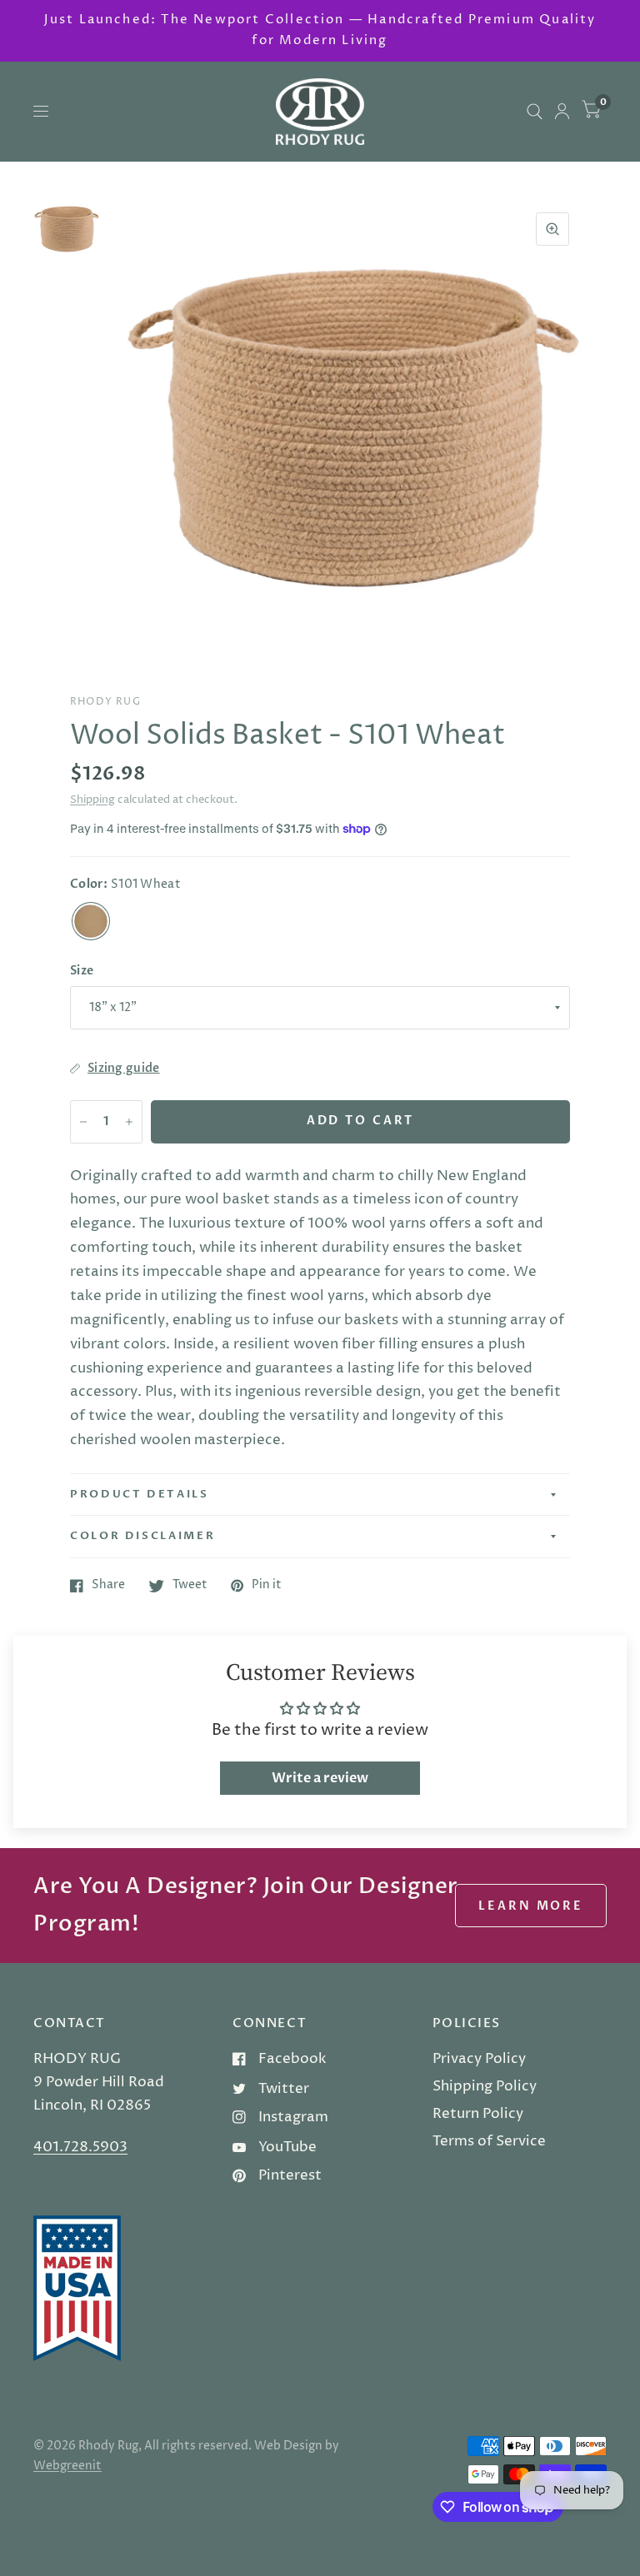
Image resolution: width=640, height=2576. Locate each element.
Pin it (267, 1586)
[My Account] (562, 112)
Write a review (320, 1778)
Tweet (190, 1586)
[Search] (535, 112)
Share (108, 1586)
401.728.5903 (80, 2147)
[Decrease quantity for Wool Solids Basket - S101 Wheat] (83, 1122)
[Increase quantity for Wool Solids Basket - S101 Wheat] (129, 1122)
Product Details (140, 1494)
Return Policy (478, 2114)
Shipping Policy (485, 2086)
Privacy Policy (479, 2059)
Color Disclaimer (142, 1536)
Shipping (92, 800)
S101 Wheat (91, 921)
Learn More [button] (531, 1906)
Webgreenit (67, 2466)
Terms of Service (489, 2141)
